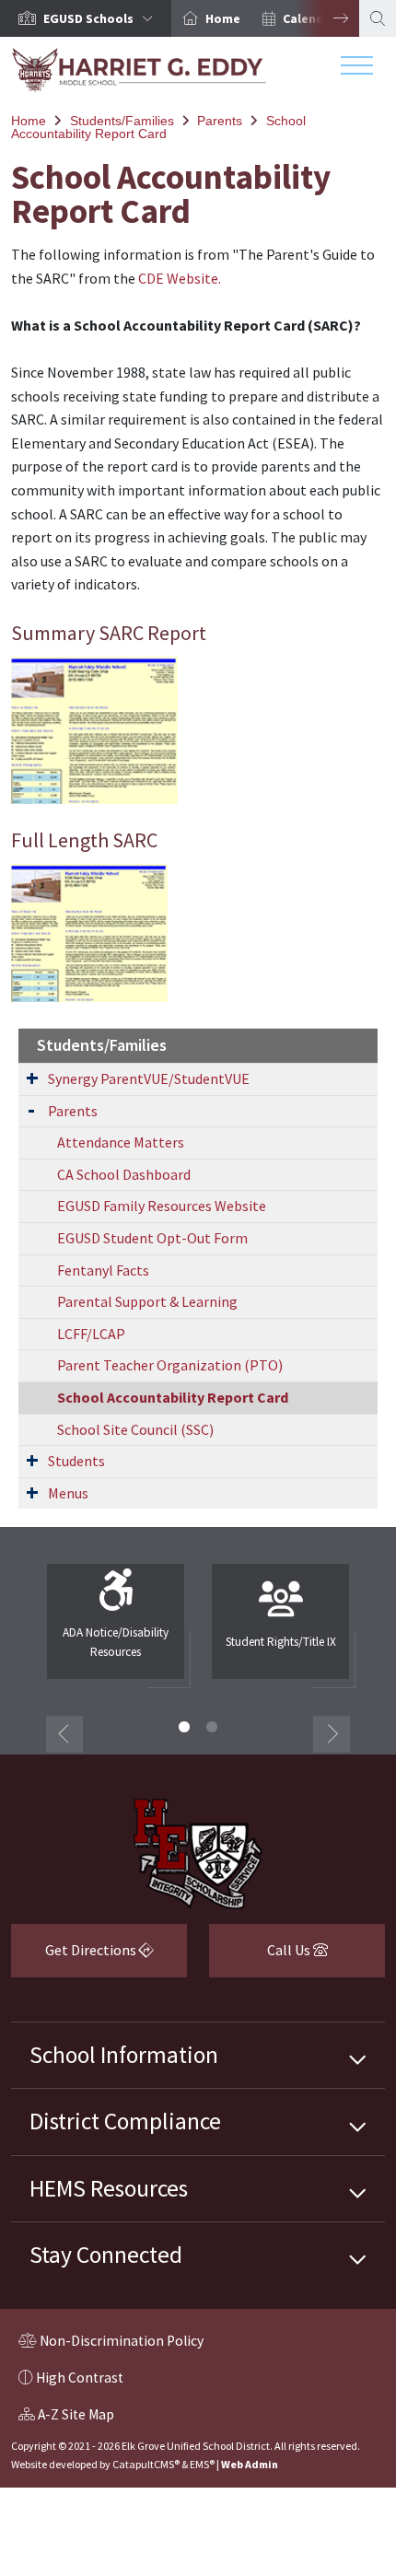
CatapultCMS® (146, 2464)
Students (76, 1461)
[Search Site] (378, 18)
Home (223, 18)
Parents (220, 121)
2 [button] (212, 1727)
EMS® (202, 2464)
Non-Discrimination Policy (111, 2343)
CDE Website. (180, 278)
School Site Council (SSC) (135, 1429)
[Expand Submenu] (32, 1078)
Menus (68, 1493)
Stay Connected (106, 2255)
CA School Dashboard (124, 1174)
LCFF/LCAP (91, 1334)
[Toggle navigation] (357, 70)
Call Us (261, 1957)
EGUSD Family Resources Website (162, 1206)
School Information (124, 2055)
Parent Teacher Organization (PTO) (170, 1365)
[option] (86, 18)
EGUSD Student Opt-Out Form (152, 1238)
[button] (102, 18)
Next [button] (327, 18)
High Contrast (80, 2378)
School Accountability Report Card (158, 127)
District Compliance (125, 2121)
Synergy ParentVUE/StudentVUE (149, 1078)
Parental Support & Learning (147, 1301)
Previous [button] (64, 1734)
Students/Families (122, 121)
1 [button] (184, 1727)
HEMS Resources (109, 2188)
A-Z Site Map (66, 2417)
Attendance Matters (121, 1142)
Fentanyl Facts (103, 1270)
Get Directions (75, 1957)
